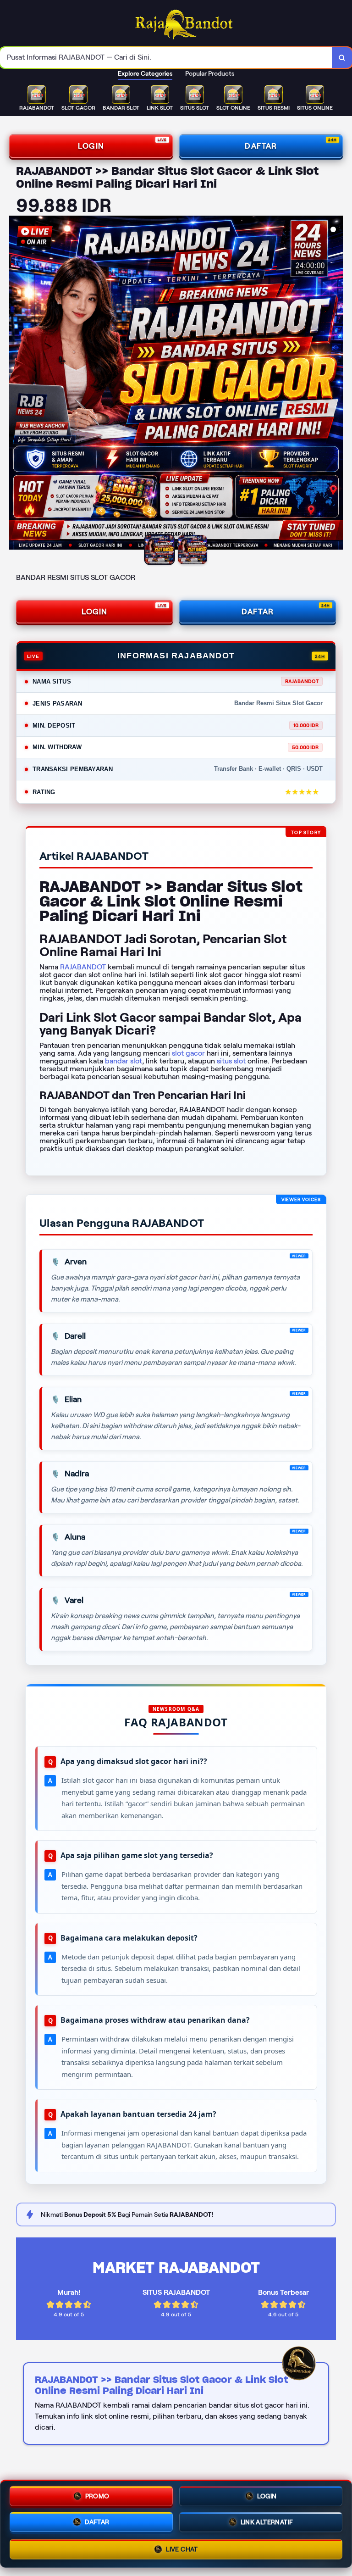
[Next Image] (335, 384)
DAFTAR (261, 146)
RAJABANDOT (83, 967)
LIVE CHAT (182, 2551)
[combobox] (166, 58)
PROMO (97, 2495)
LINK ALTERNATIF (267, 2523)
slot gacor (188, 1053)
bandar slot (124, 1061)
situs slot (231, 1061)
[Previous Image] (16, 384)
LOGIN (91, 146)
